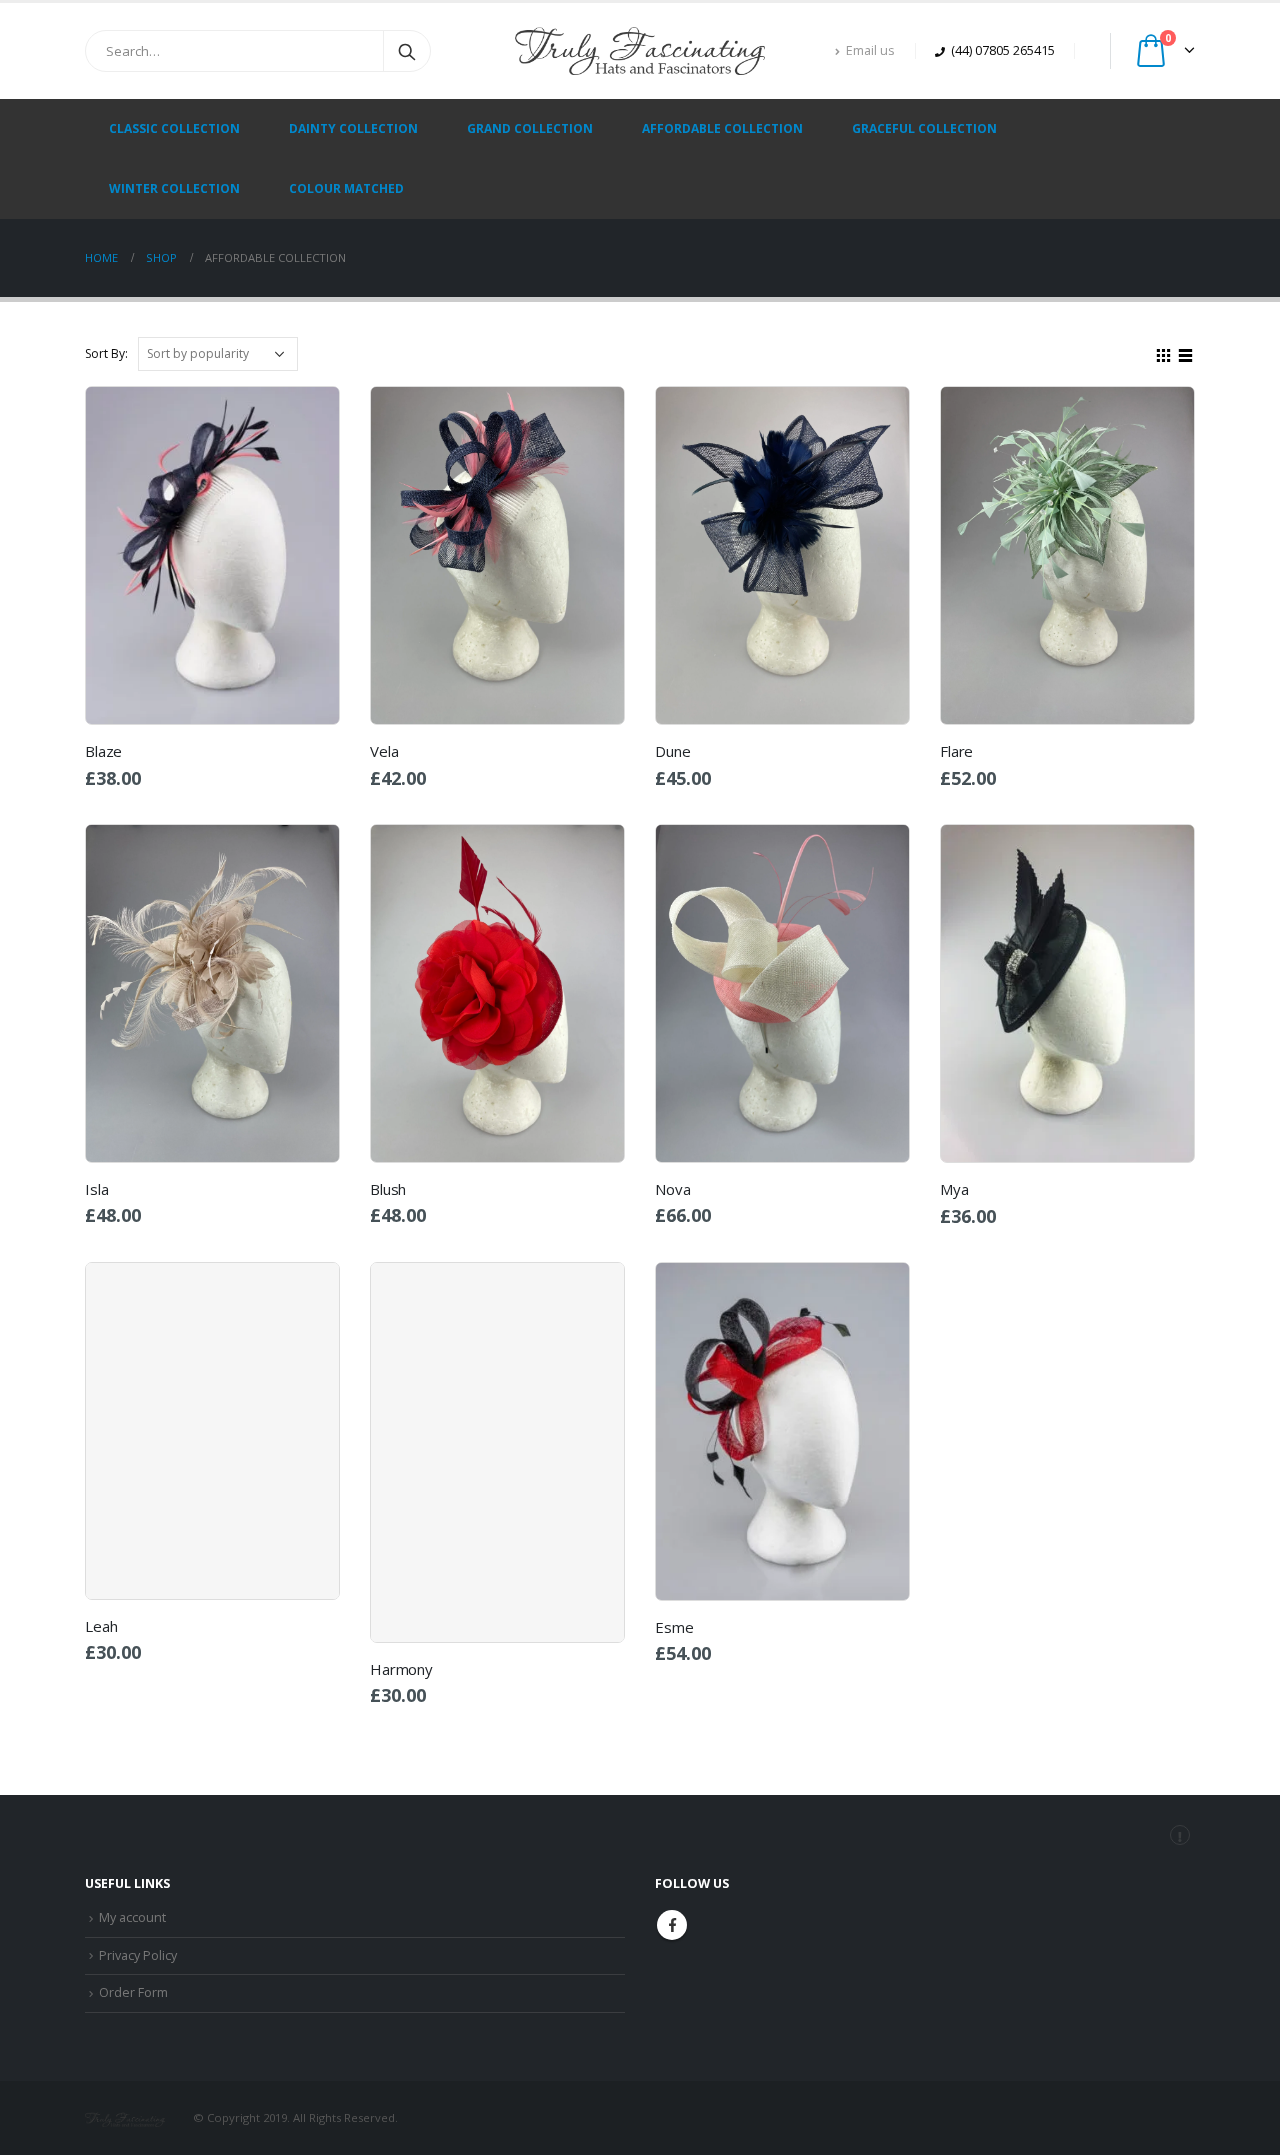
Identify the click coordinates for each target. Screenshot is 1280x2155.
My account (132, 1917)
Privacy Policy (138, 1955)
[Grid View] (1164, 353)
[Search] (407, 51)
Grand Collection (530, 128)
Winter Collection (174, 188)
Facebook (672, 1925)
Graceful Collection (924, 128)
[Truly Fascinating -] (640, 51)
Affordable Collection (722, 128)
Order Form (133, 1992)
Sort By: (106, 353)
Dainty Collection (353, 128)
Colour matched (346, 188)
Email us (870, 50)
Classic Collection (174, 128)
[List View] (1186, 353)
